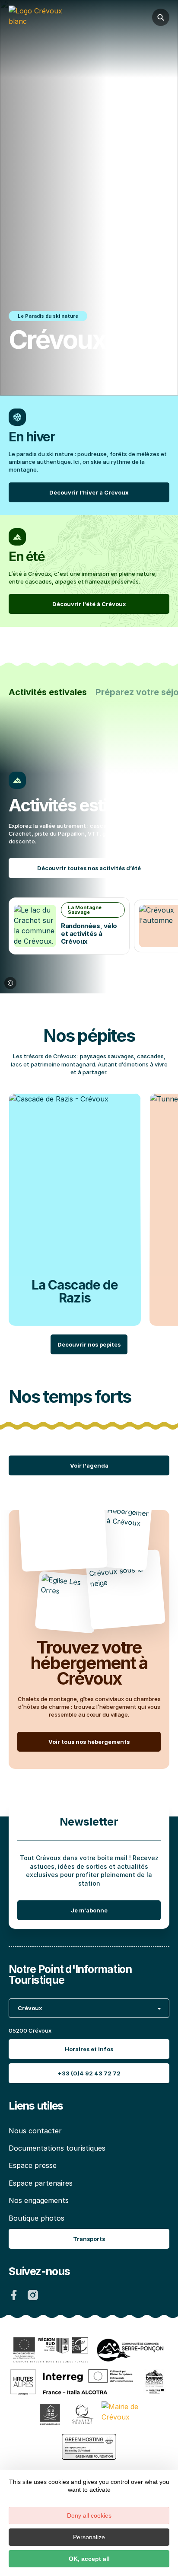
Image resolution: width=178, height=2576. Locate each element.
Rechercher (161, 17)
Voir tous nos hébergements (89, 1742)
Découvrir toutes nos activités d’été (89, 868)
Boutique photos (37, 2218)
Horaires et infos (89, 2049)
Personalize (89, 2537)
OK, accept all (89, 2559)
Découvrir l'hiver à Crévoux (89, 492)
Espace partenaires (41, 2183)
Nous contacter (35, 2131)
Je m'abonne (89, 1910)
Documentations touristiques (57, 2148)
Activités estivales (48, 692)
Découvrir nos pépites (89, 1344)
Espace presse (33, 2165)
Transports (89, 2239)
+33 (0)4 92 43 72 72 (89, 2073)
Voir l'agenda (89, 1465)
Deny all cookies (89, 2515)
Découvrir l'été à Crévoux (89, 604)
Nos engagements (39, 2200)
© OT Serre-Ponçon (10, 983)
